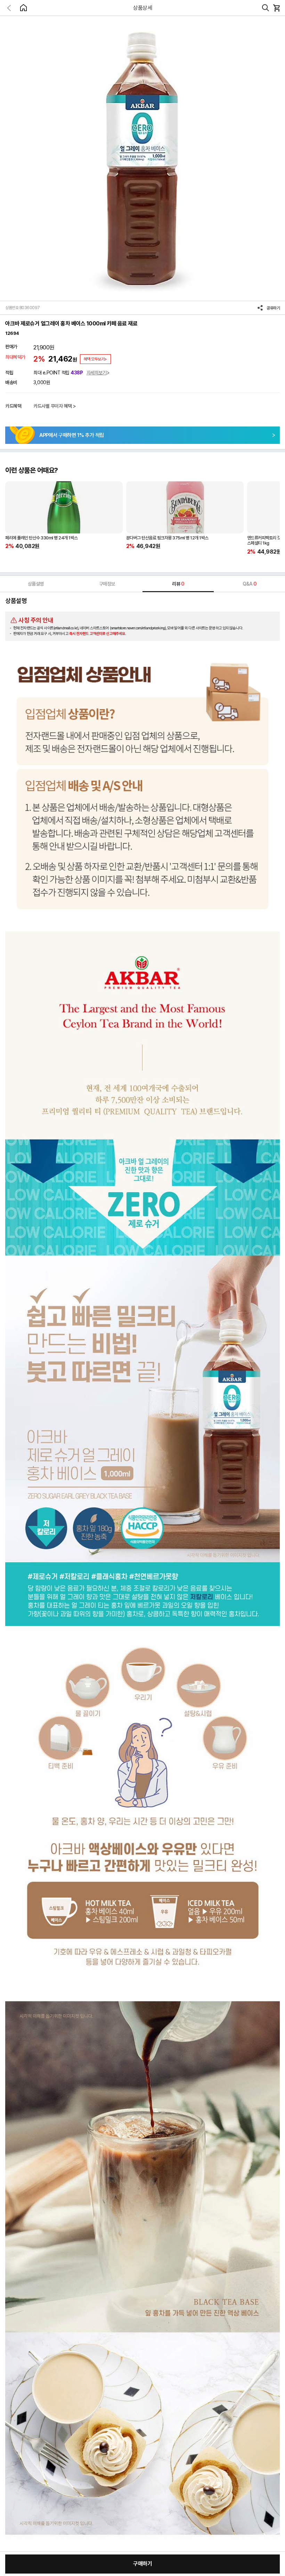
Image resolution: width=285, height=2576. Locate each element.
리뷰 (178, 584)
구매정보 (107, 584)
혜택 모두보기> (95, 359)
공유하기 (273, 308)
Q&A (250, 584)
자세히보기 (97, 373)
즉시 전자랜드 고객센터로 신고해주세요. (98, 634)
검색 (266, 8)
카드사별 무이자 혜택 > (55, 406)
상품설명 (36, 584)
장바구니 (276, 8)
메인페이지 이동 (23, 8)
